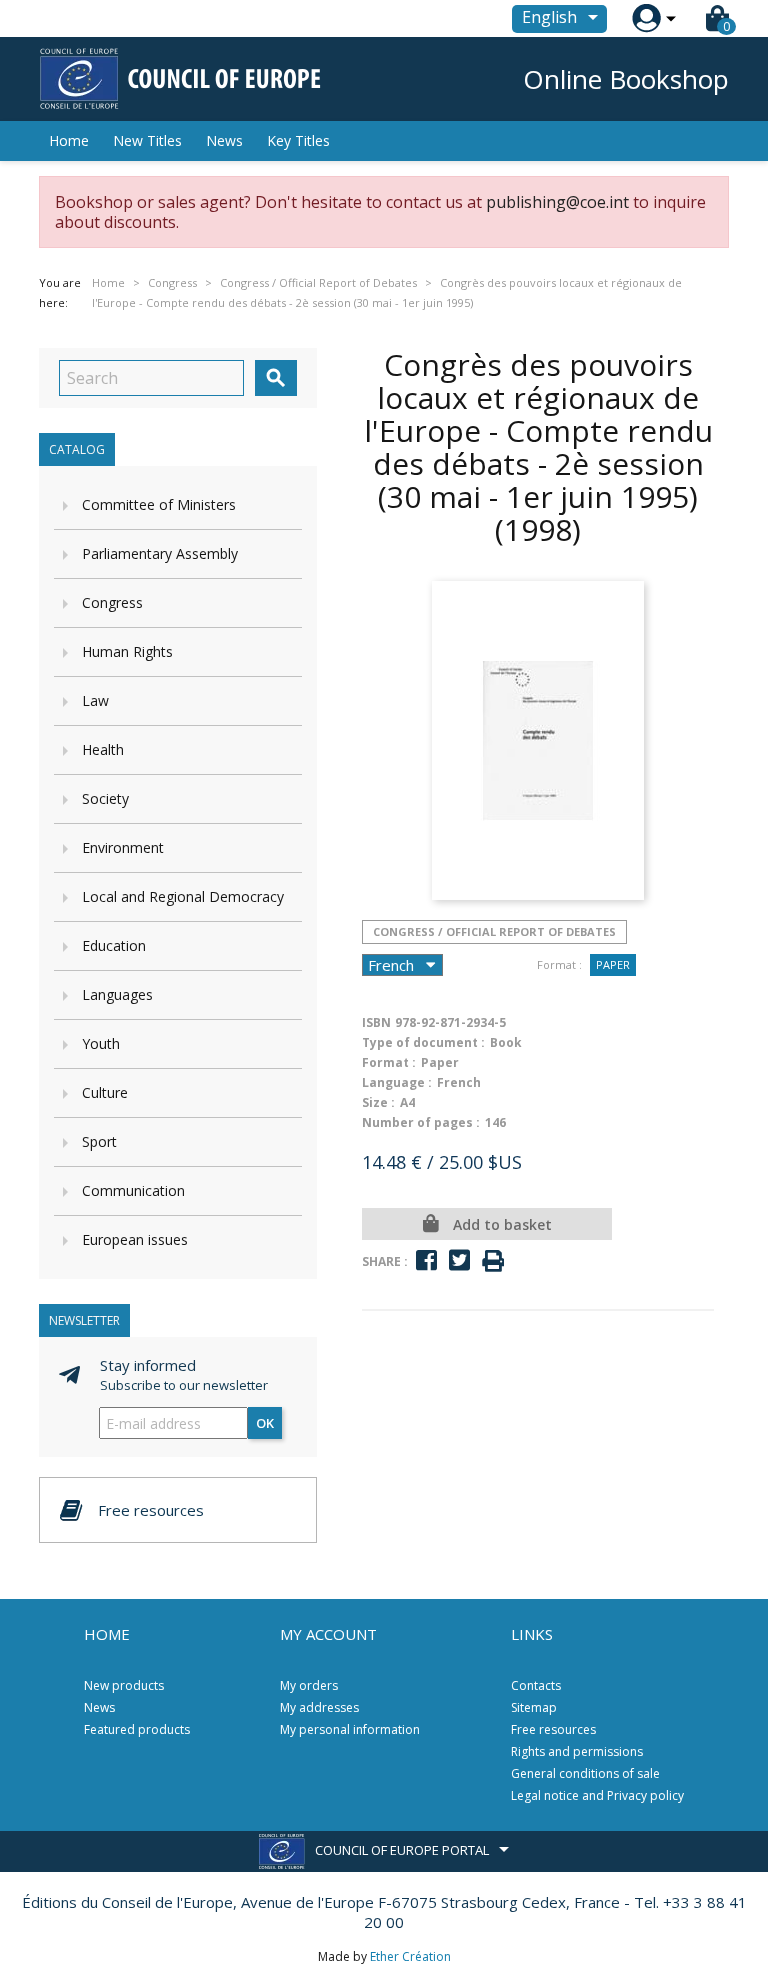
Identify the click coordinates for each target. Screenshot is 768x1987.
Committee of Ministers (159, 504)
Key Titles (298, 140)
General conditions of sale (585, 1773)
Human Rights (127, 651)
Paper (613, 964)
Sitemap (534, 1707)
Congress (112, 602)
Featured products (137, 1729)
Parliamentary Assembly (160, 553)
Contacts (536, 1685)
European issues (135, 1239)
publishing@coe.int (557, 202)
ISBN (376, 1022)
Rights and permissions (577, 1751)
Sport (99, 1141)
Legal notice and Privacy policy (597, 1795)
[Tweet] (459, 1260)
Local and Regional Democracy (183, 896)
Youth (101, 1043)
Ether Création (410, 1956)
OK (265, 1423)
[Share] (426, 1260)
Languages (117, 994)
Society (105, 798)
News (224, 140)
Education (114, 945)
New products (124, 1685)
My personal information (350, 1729)
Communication (133, 1190)
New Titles (147, 140)
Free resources (553, 1729)
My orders (309, 1685)
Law (95, 700)
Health (103, 749)
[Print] (493, 1261)
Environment (123, 847)
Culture (105, 1092)
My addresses (319, 1707)
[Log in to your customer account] (646, 18)
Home (69, 140)
